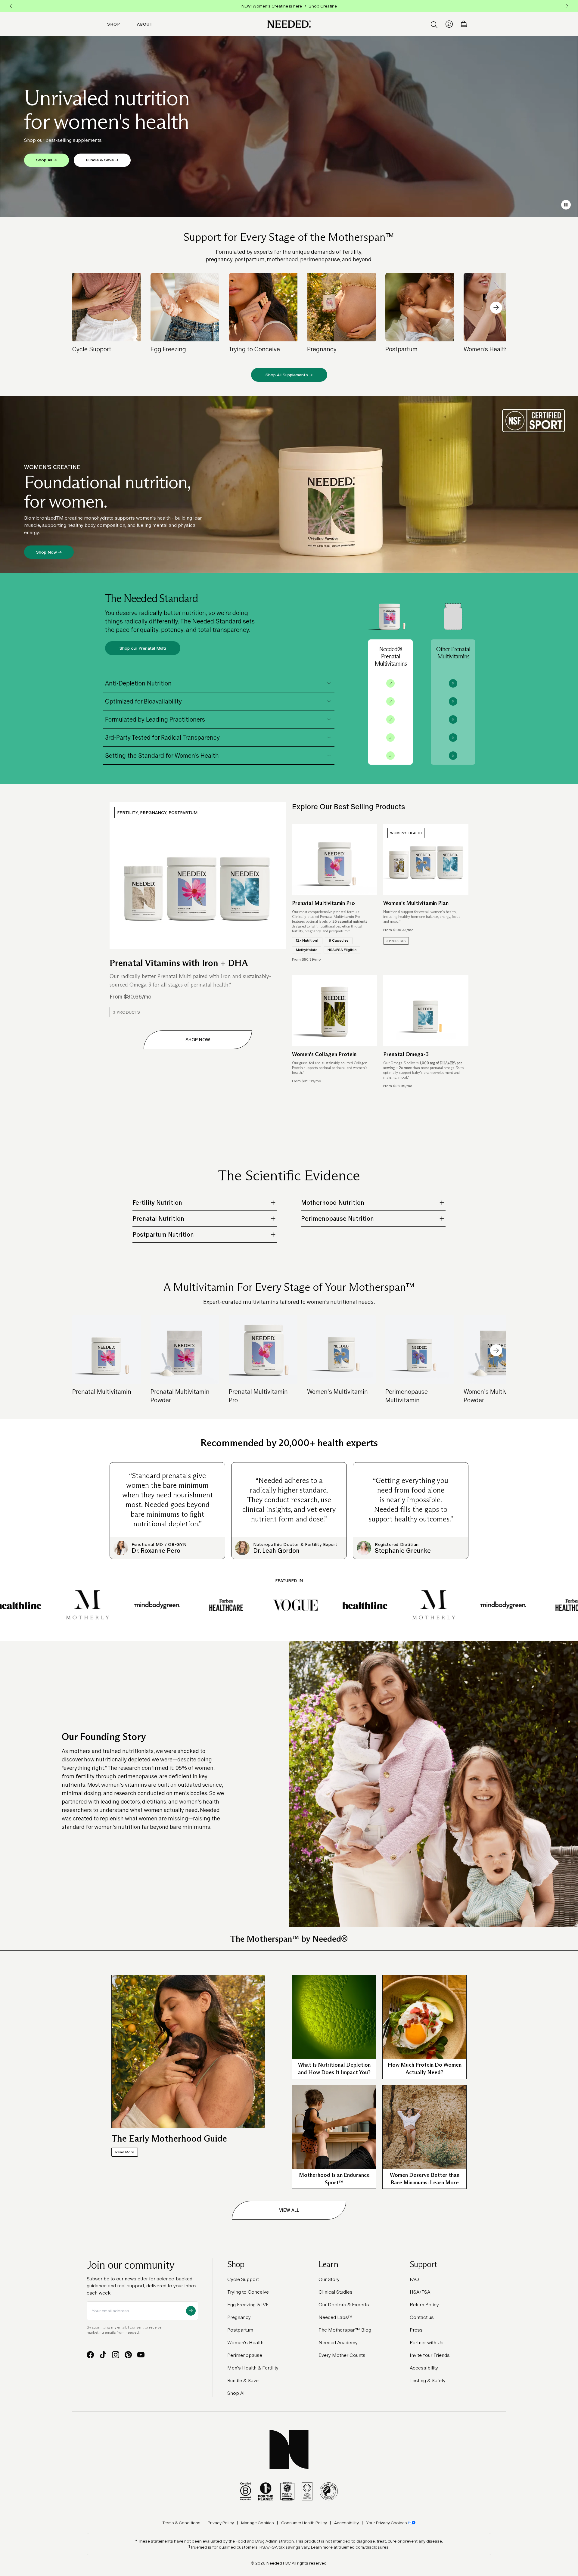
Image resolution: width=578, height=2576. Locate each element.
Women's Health (245, 2343)
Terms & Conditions (182, 2523)
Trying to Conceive (248, 2292)
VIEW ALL (289, 2210)
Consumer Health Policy (304, 2523)
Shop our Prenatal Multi (143, 648)
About (145, 24)
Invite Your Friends (430, 2355)
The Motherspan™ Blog (345, 2330)
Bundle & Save (243, 2380)
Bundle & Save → (102, 160)
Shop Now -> (49, 552)
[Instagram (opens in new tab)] (116, 2355)
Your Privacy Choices (387, 2523)
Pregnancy (239, 2317)
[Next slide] (496, 308)
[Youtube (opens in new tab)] (141, 2355)
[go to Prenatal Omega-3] (426, 1011)
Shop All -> (47, 160)
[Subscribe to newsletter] (191, 2311)
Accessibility (424, 2368)
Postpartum (240, 2330)
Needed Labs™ (336, 2317)
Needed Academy (338, 2343)
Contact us (422, 2317)
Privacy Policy (221, 2523)
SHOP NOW (198, 1040)
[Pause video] (566, 205)
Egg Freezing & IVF (248, 2305)
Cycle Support (243, 2279)
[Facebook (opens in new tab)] (90, 2355)
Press (416, 2330)
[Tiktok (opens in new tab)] (103, 2355)
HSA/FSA (420, 2292)
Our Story (329, 2279)
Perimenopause (245, 2355)
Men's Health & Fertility (253, 2368)
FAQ (414, 2279)
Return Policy (424, 2305)
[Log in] (449, 24)
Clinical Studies (336, 2292)
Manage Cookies (258, 2523)
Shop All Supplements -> (289, 375)
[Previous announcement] (11, 6)
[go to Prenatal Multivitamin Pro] (335, 859)
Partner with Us (427, 2343)
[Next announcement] (567, 6)
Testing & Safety (428, 2380)
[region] (289, 6)
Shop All (236, 2393)
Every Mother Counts (342, 2355)
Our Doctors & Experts (344, 2305)
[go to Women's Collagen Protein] (335, 1011)
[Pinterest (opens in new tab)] (128, 2355)
